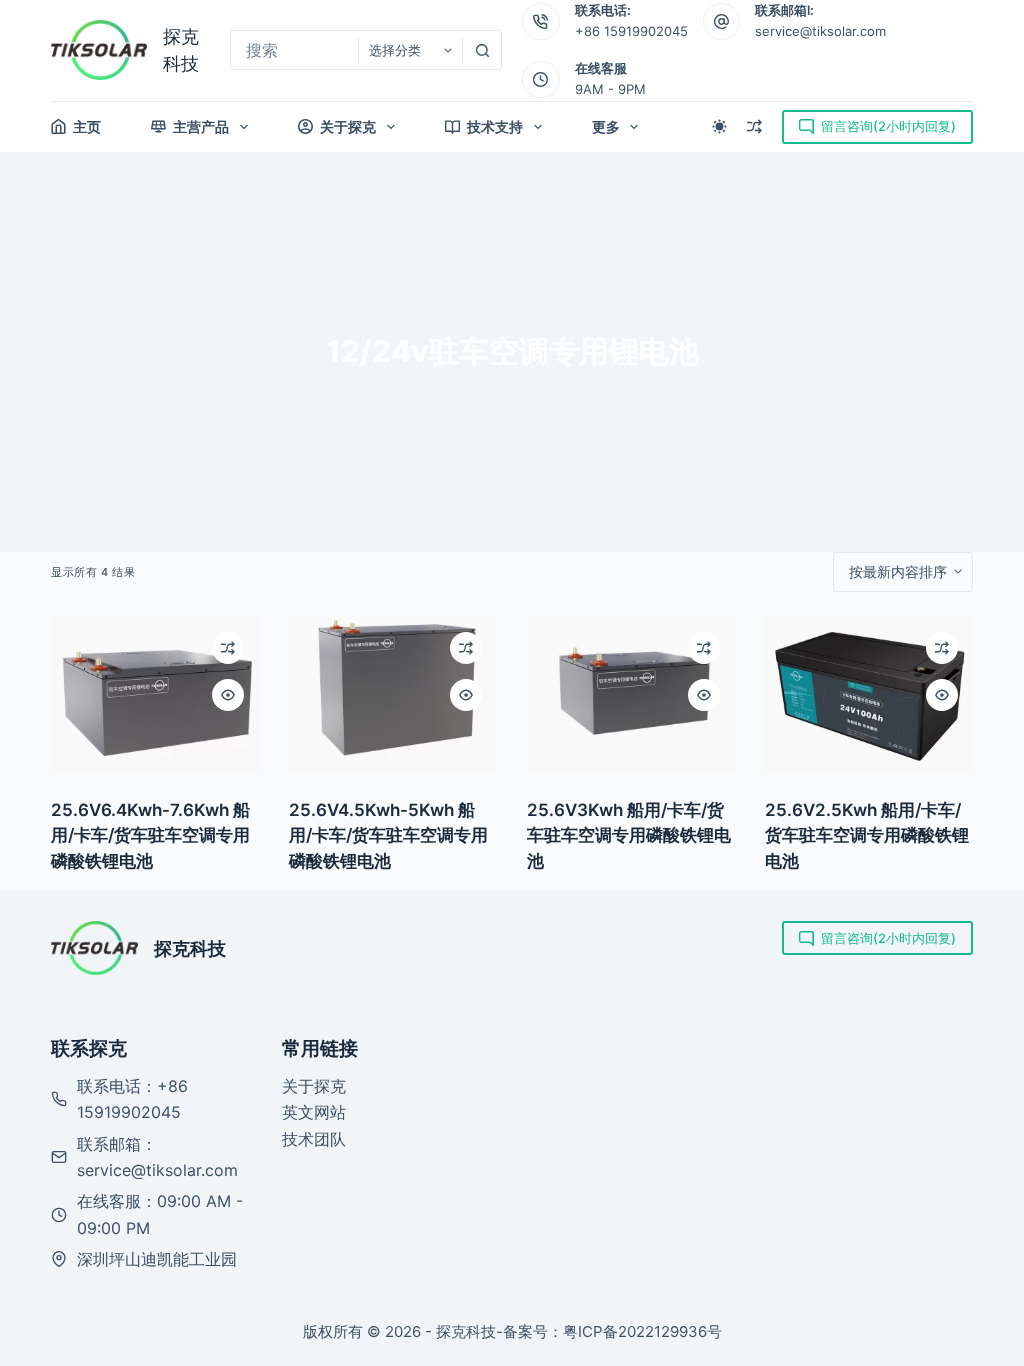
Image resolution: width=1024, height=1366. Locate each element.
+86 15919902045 (631, 31)
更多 (606, 126)
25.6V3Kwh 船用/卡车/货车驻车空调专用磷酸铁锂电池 (629, 835)
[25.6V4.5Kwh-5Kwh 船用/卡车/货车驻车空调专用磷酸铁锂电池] (393, 695)
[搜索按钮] (482, 50)
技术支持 (495, 126)
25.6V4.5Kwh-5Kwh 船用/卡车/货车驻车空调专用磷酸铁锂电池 (388, 835)
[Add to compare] (228, 648)
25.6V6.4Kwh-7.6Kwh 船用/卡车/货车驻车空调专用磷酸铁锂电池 (150, 835)
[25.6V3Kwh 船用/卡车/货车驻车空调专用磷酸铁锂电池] (631, 695)
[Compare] (754, 126)
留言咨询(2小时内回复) (888, 126)
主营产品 (201, 126)
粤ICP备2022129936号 (642, 1331)
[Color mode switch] (719, 126)
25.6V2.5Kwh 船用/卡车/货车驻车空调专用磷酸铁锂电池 (867, 835)
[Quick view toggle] (228, 695)
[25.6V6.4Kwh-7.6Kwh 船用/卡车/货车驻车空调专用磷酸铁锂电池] (155, 695)
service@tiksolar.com (820, 31)
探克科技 (190, 948)
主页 (87, 126)
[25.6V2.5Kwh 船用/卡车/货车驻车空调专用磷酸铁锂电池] (869, 695)
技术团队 (314, 1139)
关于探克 (348, 126)
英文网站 (314, 1112)
